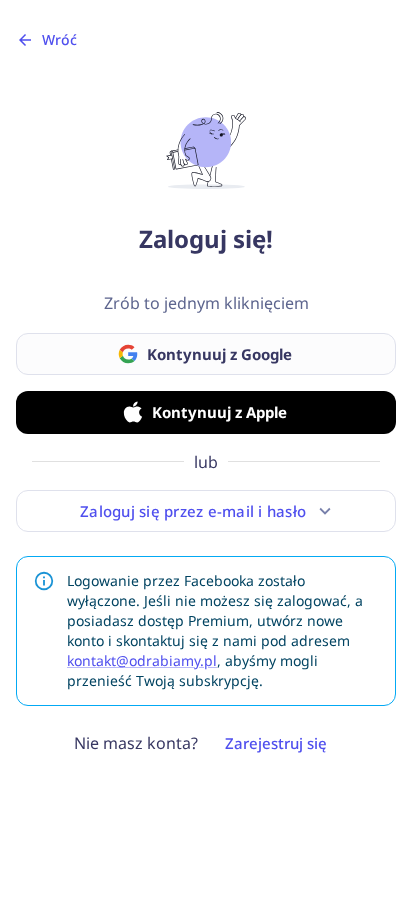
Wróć (59, 39)
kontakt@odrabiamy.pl (142, 660)
